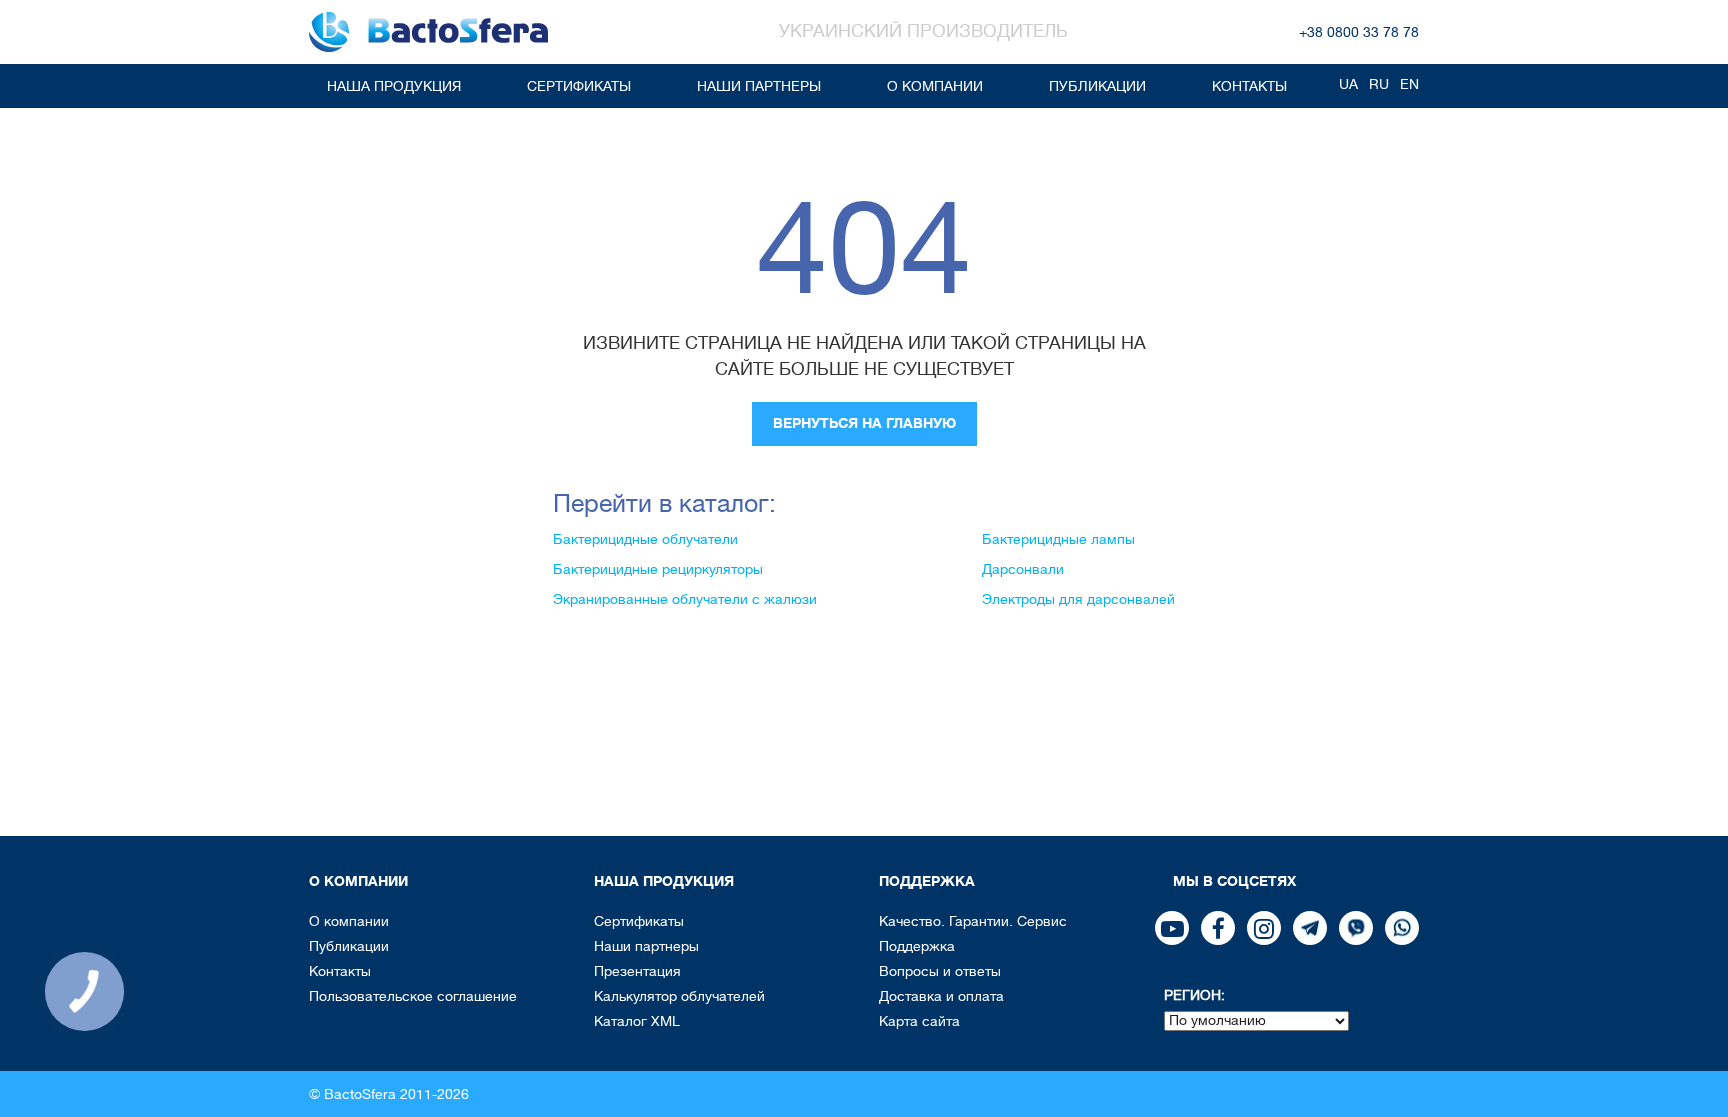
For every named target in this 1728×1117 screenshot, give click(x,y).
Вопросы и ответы (940, 971)
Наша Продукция (394, 86)
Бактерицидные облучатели (645, 539)
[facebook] (1218, 928)
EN (1409, 84)
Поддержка (917, 946)
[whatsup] (1402, 928)
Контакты (1249, 86)
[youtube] (1172, 928)
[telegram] (1310, 928)
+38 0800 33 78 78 (1359, 32)
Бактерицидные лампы (1058, 539)
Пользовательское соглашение (413, 996)
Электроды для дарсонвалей (1078, 599)
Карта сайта (919, 1021)
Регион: (1194, 995)
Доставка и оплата (941, 996)
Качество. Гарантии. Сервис (973, 921)
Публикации (1097, 86)
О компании (935, 86)
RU (1379, 84)
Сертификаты (579, 86)
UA (1348, 84)
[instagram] (1264, 928)
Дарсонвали (1023, 569)
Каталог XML (637, 1021)
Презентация (637, 971)
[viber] (1356, 928)
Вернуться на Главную (864, 423)
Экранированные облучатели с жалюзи (685, 599)
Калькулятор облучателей (679, 996)
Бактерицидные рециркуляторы (658, 569)
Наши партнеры (759, 86)
